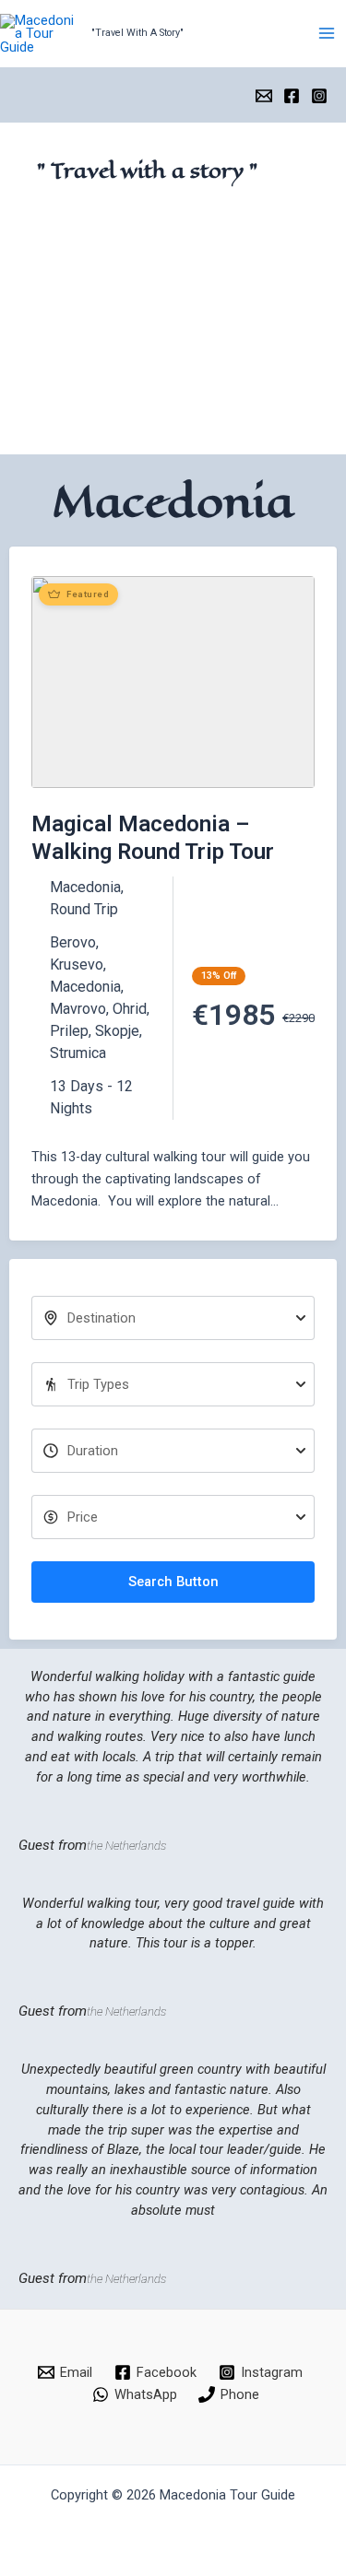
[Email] (264, 96)
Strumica (78, 1053)
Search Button (173, 1582)
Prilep (69, 1031)
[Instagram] (319, 96)
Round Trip (84, 909)
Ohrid (130, 1009)
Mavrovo (78, 1009)
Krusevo (77, 965)
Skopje (117, 1031)
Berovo (73, 942)
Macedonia (85, 887)
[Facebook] (292, 96)
